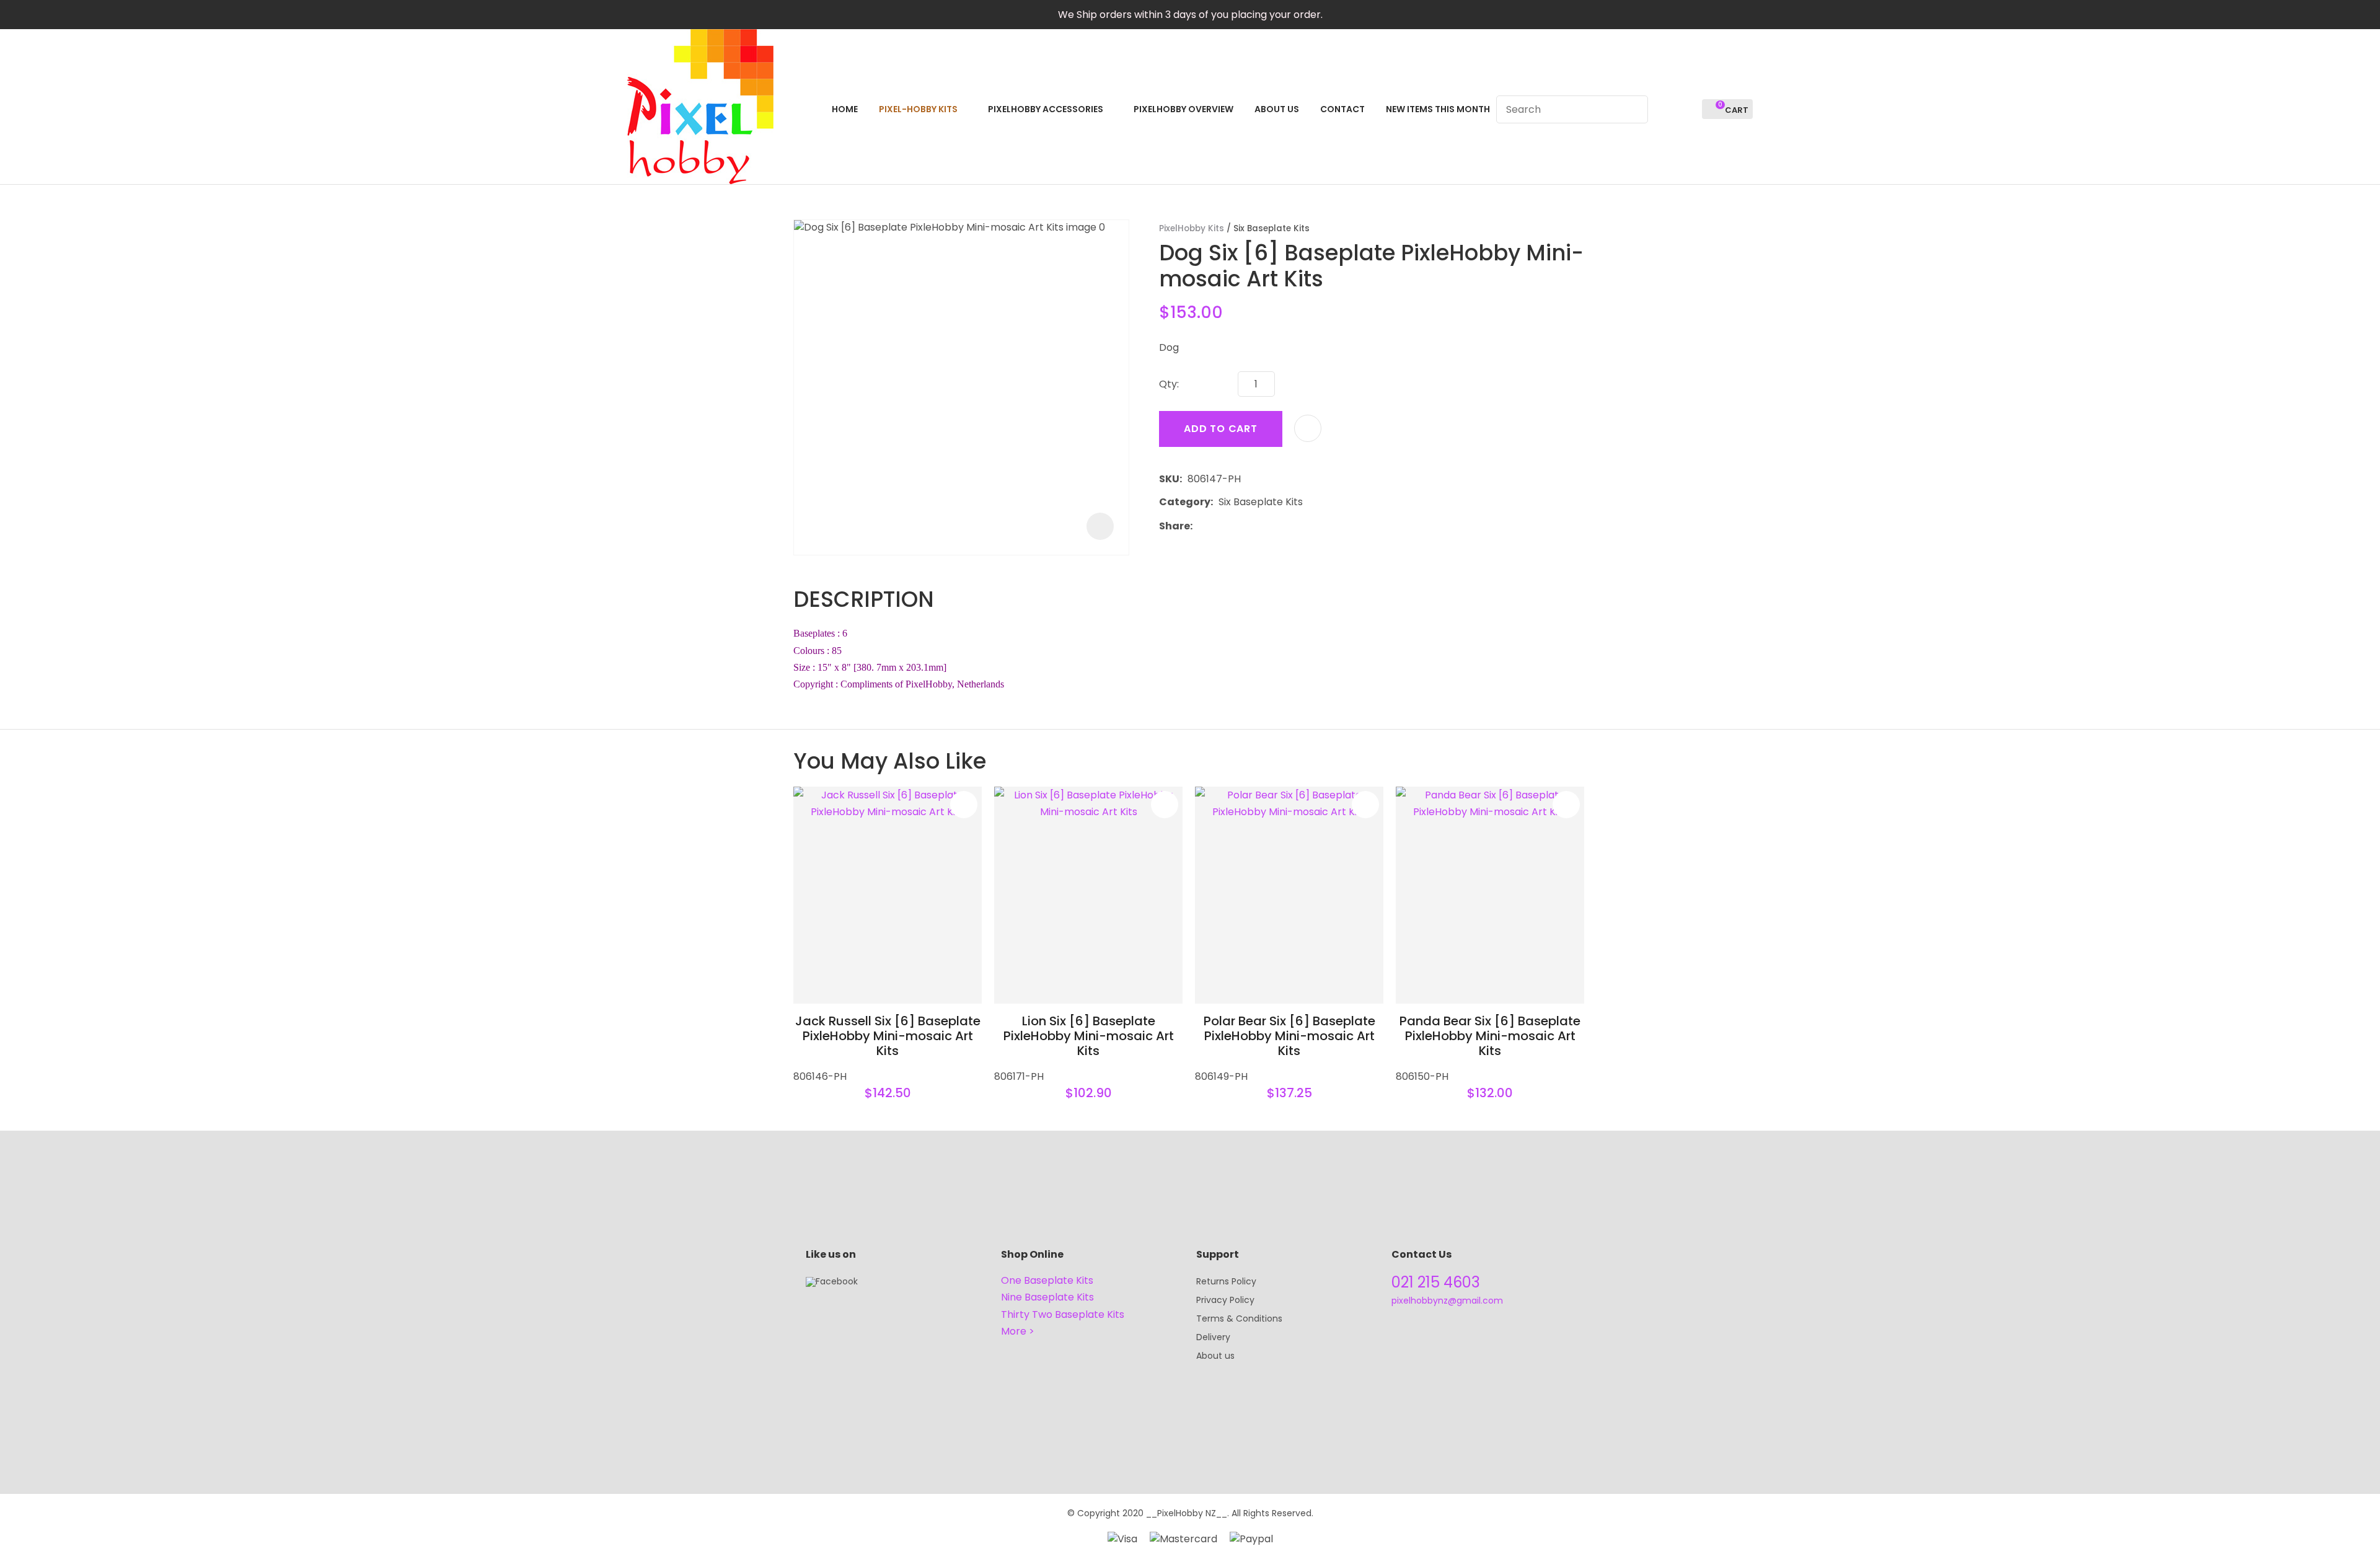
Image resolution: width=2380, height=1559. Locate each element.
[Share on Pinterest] (1255, 526)
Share (1175, 526)
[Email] (1236, 526)
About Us (1277, 109)
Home (845, 109)
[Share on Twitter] (1217, 526)
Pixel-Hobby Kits (918, 109)
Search (1633, 109)
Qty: (1169, 384)
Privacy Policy (1225, 1300)
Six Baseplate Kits (1272, 228)
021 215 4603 (1436, 1282)
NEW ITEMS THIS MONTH (1438, 109)
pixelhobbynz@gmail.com (1447, 1301)
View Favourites (1687, 109)
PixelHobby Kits (1192, 228)
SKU (1169, 479)
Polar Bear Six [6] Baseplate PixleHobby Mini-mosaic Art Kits (1289, 1036)
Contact (1342, 109)
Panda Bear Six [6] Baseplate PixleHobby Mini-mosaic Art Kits (1490, 1036)
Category (1185, 502)
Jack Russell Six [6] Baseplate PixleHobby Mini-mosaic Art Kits (888, 1036)
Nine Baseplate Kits (1047, 1297)
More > (1018, 1331)
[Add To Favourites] (1308, 428)
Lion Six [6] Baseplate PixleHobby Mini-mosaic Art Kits (1089, 1036)
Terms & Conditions (1239, 1318)
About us (1215, 1356)
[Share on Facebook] (1200, 526)
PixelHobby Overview (1183, 109)
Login (1664, 109)
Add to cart (1221, 429)
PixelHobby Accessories (1046, 109)
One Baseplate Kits (1047, 1280)
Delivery (1213, 1337)
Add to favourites (964, 805)
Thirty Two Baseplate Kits (1063, 1314)
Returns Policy (1226, 1281)
